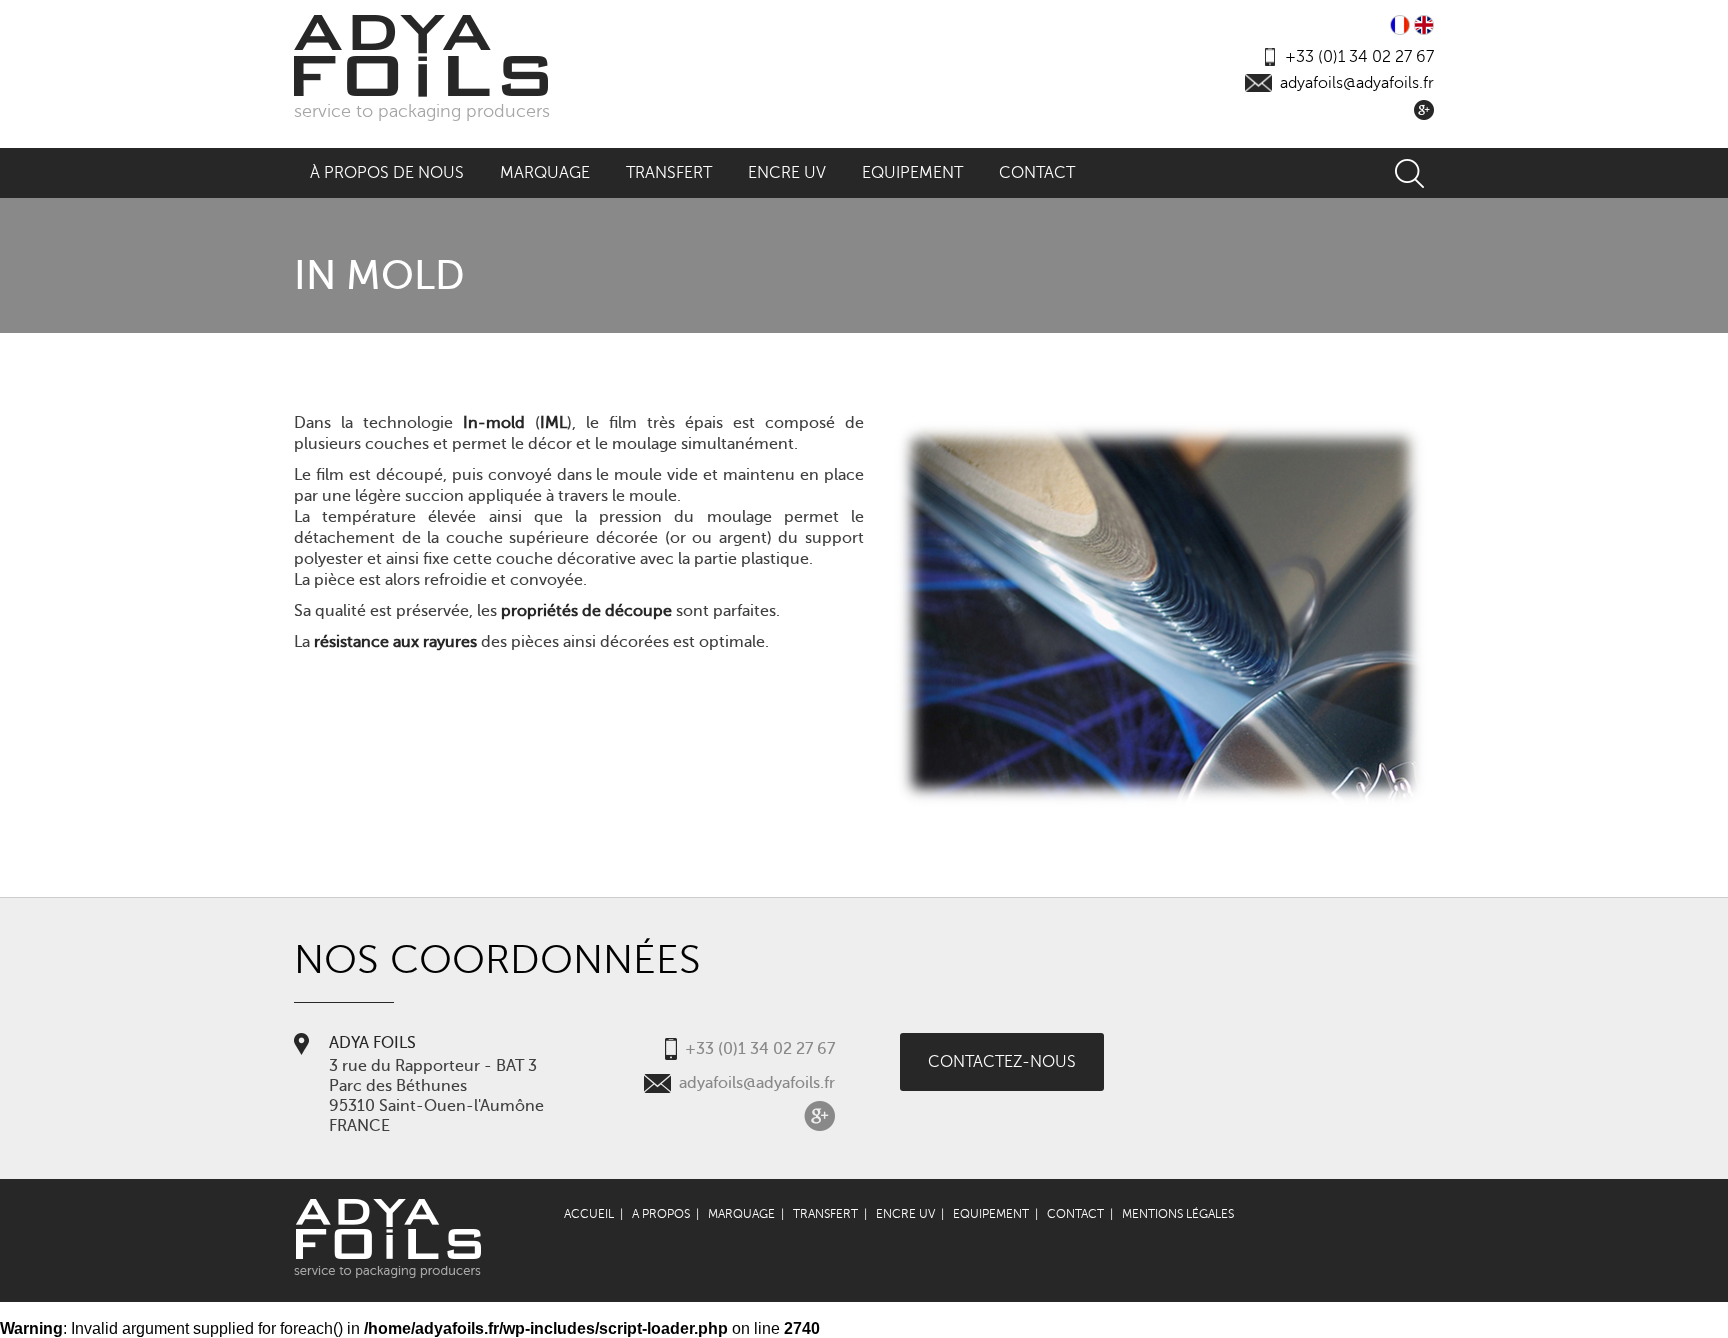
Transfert (669, 173)
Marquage (545, 173)
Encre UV (787, 173)
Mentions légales (1178, 1214)
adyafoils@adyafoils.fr (1357, 83)
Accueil (589, 1214)
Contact (1037, 173)
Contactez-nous (1002, 1062)
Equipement (912, 173)
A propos (661, 1214)
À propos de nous (387, 173)
